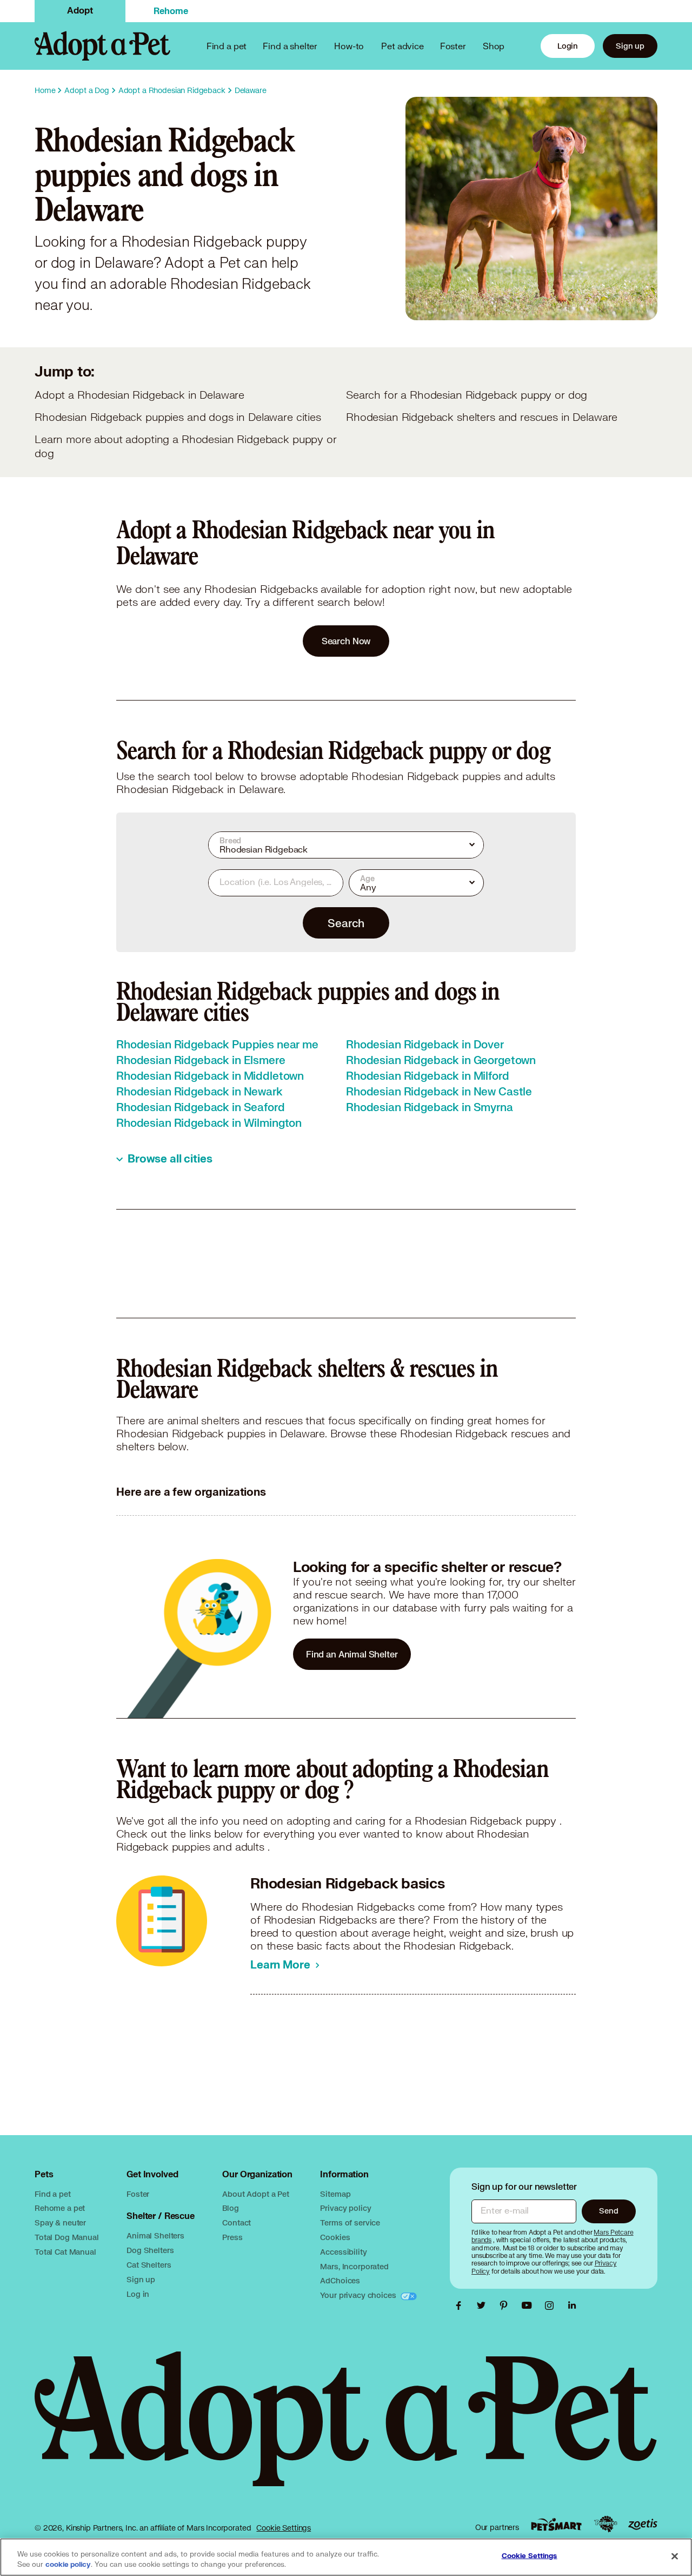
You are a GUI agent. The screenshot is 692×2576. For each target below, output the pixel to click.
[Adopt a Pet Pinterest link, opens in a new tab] (507, 2306)
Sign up (630, 46)
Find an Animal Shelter (352, 1654)
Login (568, 46)
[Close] (675, 2556)
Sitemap (335, 2194)
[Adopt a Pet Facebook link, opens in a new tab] (461, 2306)
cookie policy (68, 2565)
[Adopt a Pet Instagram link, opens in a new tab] (552, 2306)
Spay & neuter (60, 2222)
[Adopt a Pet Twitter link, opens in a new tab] (484, 2306)
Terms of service (350, 2222)
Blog (230, 2208)
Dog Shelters (150, 2250)
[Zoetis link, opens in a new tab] (643, 2524)
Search (346, 923)
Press (232, 2237)
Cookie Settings (284, 2528)
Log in (138, 2294)
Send (608, 2211)
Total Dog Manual (67, 2237)
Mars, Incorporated (354, 2266)
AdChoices (340, 2280)
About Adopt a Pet (255, 2194)
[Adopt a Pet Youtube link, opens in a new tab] (529, 2306)
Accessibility (343, 2252)
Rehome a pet (60, 2208)
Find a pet (53, 2194)
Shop (494, 46)
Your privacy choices (359, 2295)
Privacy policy (345, 2208)
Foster (453, 46)
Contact (237, 2222)
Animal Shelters (155, 2235)
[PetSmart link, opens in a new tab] (556, 2524)
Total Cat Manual (65, 2252)
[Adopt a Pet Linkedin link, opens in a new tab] (572, 2306)
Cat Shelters (149, 2265)
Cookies (335, 2237)
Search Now (346, 641)
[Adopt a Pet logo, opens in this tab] (346, 2430)
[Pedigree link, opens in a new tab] (605, 2524)
